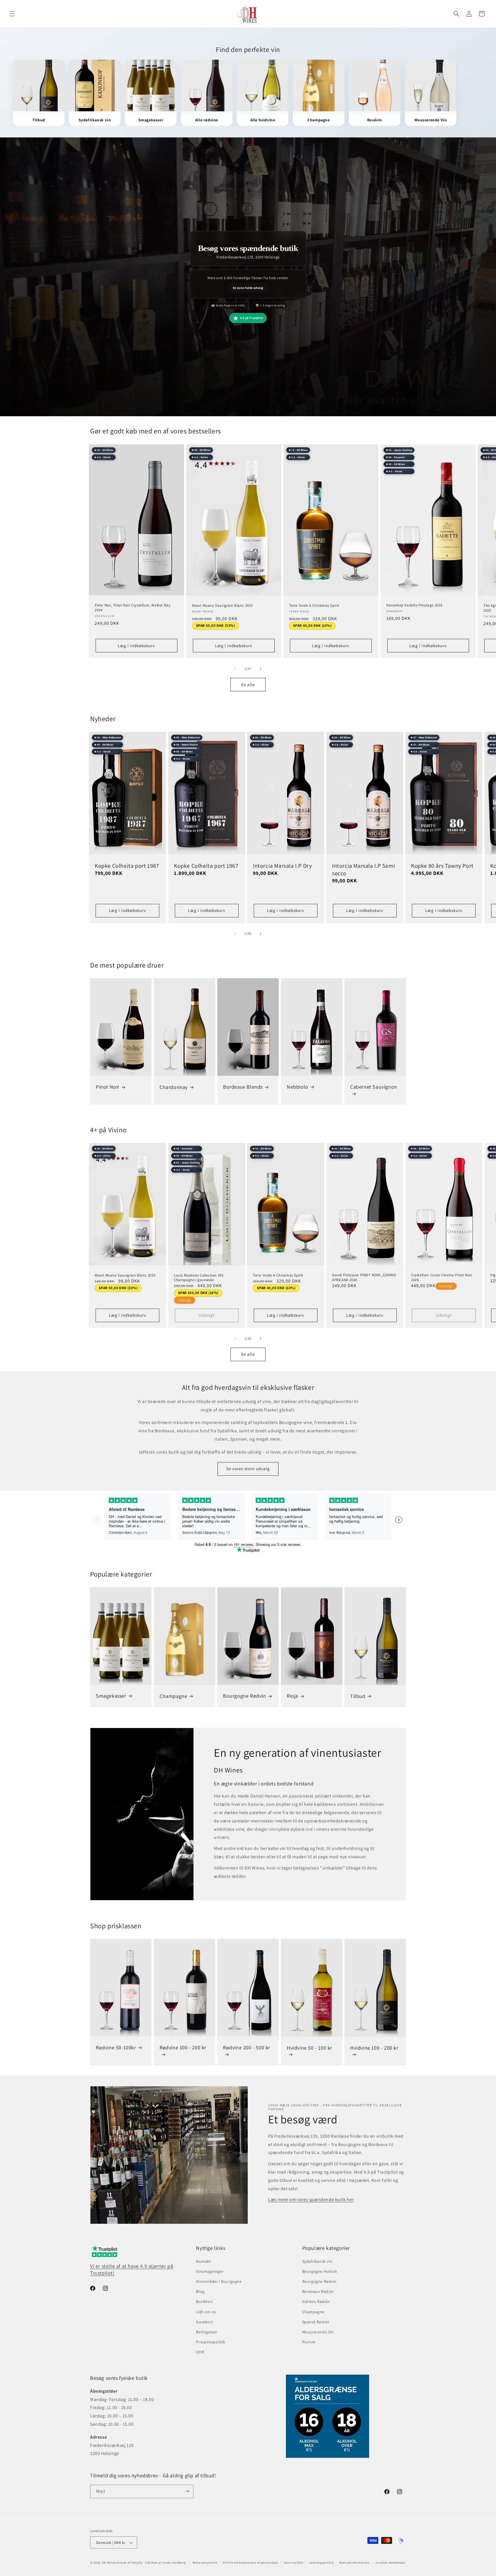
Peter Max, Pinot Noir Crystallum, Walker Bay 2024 (132, 608)
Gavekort (205, 2322)
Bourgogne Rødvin (245, 1696)
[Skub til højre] (261, 669)
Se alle (248, 684)
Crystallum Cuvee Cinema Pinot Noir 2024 (441, 1278)
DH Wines (109, 2563)
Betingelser (207, 2332)
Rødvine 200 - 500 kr (247, 2047)
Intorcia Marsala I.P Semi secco (364, 869)
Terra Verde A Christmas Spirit (314, 606)
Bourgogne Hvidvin (320, 2271)
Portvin (309, 2342)
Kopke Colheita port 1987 (127, 866)
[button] (12, 14)
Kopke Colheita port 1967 (206, 866)
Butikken (204, 2302)
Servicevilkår (294, 2563)
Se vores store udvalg (248, 1469)
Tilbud (358, 1696)
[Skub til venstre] (235, 669)
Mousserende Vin (318, 2332)
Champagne (173, 1696)
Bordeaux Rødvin (318, 2291)
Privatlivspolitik (211, 2342)
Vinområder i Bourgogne (219, 2281)
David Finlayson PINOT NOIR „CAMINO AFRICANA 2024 (364, 1278)
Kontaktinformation (354, 2563)
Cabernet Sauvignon (374, 1087)
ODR (200, 2352)
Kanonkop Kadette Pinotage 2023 (414, 605)
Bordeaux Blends (243, 1087)
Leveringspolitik (321, 2563)
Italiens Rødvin (316, 2302)
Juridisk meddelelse (390, 2563)
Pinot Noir (108, 1087)
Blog (200, 2291)
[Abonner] (187, 2491)
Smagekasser (111, 1696)
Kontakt (204, 2261)
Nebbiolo (298, 1087)
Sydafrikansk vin (317, 2261)
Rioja (292, 1696)
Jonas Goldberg (174, 2563)
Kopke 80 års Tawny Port (442, 866)
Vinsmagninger (210, 2271)
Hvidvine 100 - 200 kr (374, 2048)
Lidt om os (206, 2312)
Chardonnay (174, 1087)
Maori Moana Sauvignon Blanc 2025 (222, 606)
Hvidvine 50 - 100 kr (309, 2048)
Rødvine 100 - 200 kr (183, 2047)
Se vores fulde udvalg (248, 287)
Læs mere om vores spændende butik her (311, 2200)
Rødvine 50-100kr (116, 2047)
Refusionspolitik (205, 2563)
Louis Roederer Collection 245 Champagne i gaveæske (199, 1278)
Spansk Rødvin (316, 2322)
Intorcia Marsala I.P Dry (282, 866)
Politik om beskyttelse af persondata (250, 2563)
